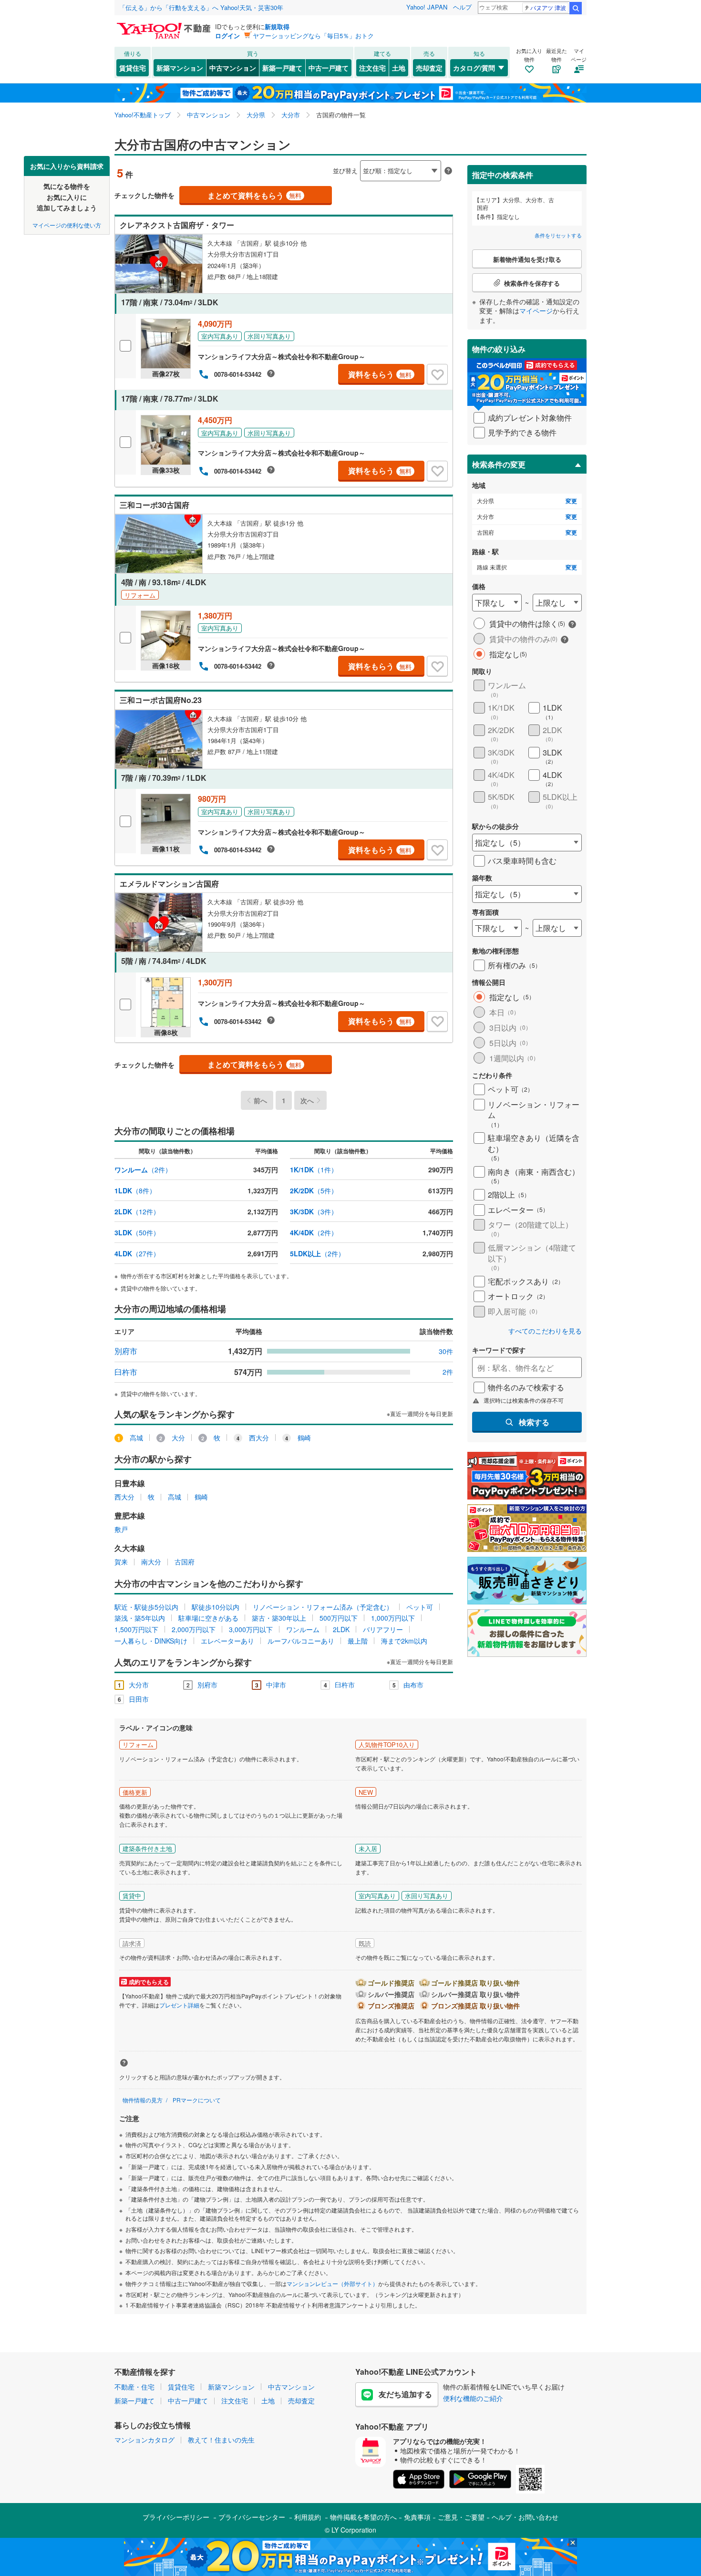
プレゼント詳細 (179, 2005)
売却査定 (429, 68)
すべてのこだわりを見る (545, 1331)
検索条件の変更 (499, 464)
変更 (571, 501)
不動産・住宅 (134, 2387)
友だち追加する (405, 2394)
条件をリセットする (558, 235)
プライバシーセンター (252, 2517)
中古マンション (233, 68)
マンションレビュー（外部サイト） (332, 2283)
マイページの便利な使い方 (67, 224)
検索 (576, 8)
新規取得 (277, 26)
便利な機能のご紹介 (473, 2398)
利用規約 (308, 2517)
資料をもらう (380, 374)
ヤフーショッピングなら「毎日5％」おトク (313, 36)
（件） (143, 1169)
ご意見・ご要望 (461, 2517)
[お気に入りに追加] (437, 374)
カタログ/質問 (474, 68)
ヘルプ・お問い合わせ (525, 2517)
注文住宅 (372, 68)
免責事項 (417, 2517)
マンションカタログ (144, 2440)
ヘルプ (462, 7)
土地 (399, 68)
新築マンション (180, 68)
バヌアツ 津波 (548, 7)
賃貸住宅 (133, 68)
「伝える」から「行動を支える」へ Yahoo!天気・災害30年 (201, 7)
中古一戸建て (329, 68)
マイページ (536, 310)
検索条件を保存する (358, 156)
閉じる (305, 163)
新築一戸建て (282, 68)
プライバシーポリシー (176, 2517)
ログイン (227, 36)
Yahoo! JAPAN (427, 7)
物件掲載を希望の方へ (363, 2517)
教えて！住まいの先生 (221, 2440)
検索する (534, 1422)
